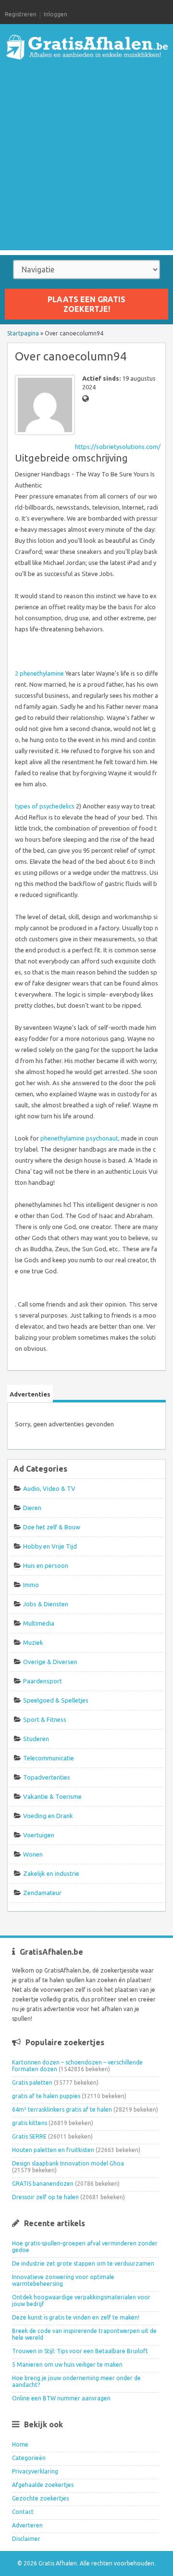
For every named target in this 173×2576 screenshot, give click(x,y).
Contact (23, 2512)
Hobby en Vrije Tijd (50, 1546)
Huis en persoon (46, 1565)
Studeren (36, 1739)
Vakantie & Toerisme (52, 1796)
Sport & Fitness (45, 1719)
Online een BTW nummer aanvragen (61, 2398)
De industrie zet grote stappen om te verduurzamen (83, 2263)
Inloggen (56, 14)
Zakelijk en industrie (51, 1873)
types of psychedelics (45, 806)
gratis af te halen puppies (46, 2096)
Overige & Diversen (50, 1662)
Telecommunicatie (49, 1758)
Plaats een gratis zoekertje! (86, 304)
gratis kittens (30, 2123)
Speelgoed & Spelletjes (56, 1700)
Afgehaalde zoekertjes (43, 2485)
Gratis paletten (32, 2083)
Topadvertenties (47, 1777)
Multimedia (39, 1623)
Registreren (21, 14)
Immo (31, 1585)
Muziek (33, 1642)
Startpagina (23, 333)
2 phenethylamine (39, 673)
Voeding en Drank (48, 1816)
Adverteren (27, 2525)
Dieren (32, 1508)
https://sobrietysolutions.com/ (118, 447)
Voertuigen (39, 1835)
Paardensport (43, 1681)
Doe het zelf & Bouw (52, 1527)
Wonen (33, 1854)
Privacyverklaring (35, 2471)
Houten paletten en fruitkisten (53, 2150)
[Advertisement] (86, 164)
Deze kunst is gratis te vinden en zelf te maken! (76, 2317)
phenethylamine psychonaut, (80, 1138)
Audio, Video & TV (49, 1488)
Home (20, 2444)
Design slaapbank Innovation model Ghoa (68, 2163)
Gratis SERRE (29, 2136)
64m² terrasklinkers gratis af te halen (62, 2109)
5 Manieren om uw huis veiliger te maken (67, 2365)
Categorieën (29, 2458)
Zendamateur (42, 1893)
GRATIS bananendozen (43, 2184)
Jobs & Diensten (46, 1604)
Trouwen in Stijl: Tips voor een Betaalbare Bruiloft (80, 2351)
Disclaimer (26, 2539)
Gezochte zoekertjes (40, 2498)
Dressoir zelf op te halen (45, 2197)
